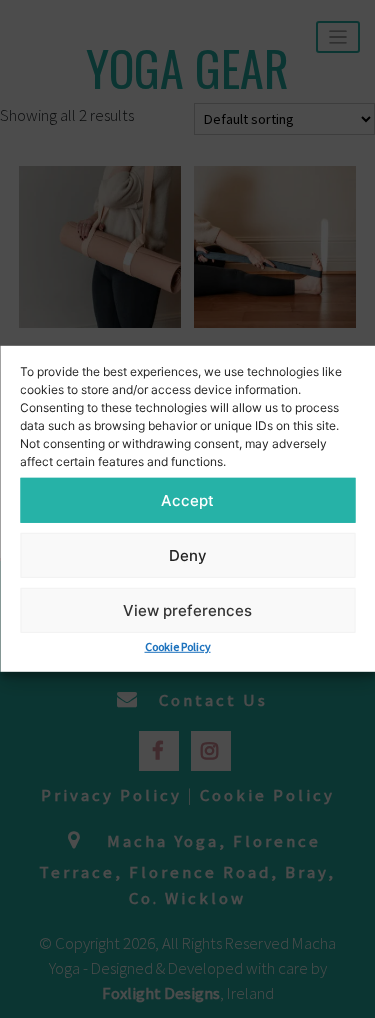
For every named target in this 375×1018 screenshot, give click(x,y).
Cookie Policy (178, 646)
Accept (187, 499)
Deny (188, 554)
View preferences (187, 609)
